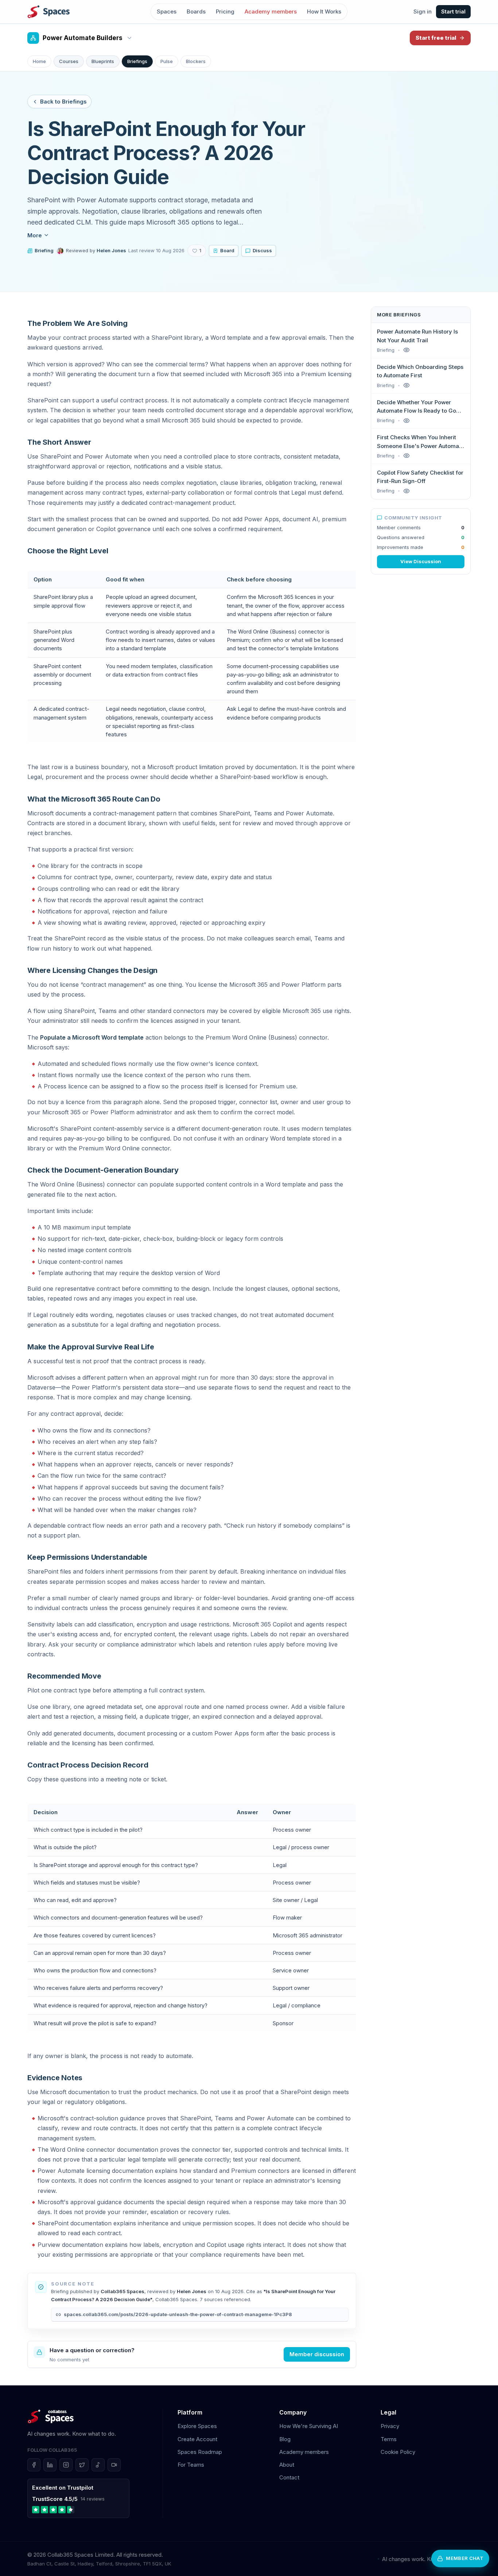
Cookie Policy (398, 2452)
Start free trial (436, 38)
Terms (389, 2439)
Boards (196, 11)
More (35, 235)
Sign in (423, 11)
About (287, 2465)
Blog (285, 2439)
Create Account (197, 2439)
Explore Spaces (197, 2426)
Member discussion (317, 2354)
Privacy (390, 2426)
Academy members (271, 11)
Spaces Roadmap (200, 2452)
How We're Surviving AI (309, 2426)
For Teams (191, 2465)
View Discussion (421, 561)
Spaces (167, 11)
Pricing (225, 11)
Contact (289, 2477)
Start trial (453, 11)
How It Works (324, 11)
